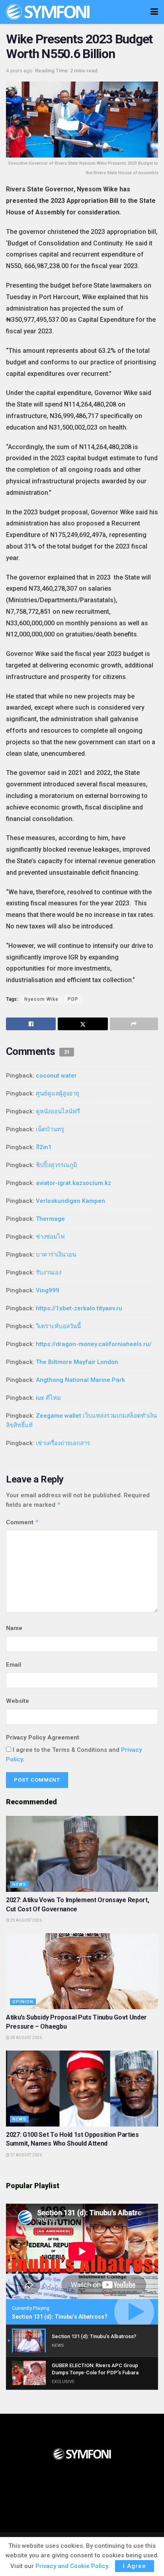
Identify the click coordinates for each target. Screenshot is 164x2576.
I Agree (135, 2566)
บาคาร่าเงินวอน (56, 1255)
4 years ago (19, 71)
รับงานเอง (49, 1272)
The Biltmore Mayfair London (77, 1362)
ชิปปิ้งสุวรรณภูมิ (57, 1165)
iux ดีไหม (48, 1398)
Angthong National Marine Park (80, 1380)
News (19, 1884)
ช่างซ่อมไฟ (50, 1237)
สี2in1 (44, 1147)
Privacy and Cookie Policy (72, 2566)
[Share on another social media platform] (134, 1024)
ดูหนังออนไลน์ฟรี (58, 1111)
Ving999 (48, 1290)
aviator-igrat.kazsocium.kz (73, 1183)
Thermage (50, 1219)
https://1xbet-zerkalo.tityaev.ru (79, 1308)
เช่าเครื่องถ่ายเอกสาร (63, 1443)
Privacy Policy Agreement (43, 1737)
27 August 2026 (26, 2155)
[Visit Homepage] (48, 12)
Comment (22, 1522)
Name (14, 1628)
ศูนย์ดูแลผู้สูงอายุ (58, 1093)
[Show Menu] (154, 12)
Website (18, 1701)
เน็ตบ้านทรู (50, 1129)
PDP (73, 999)
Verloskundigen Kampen (70, 1201)
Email (14, 1665)
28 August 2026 (26, 2038)
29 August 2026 (26, 1920)
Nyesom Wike (41, 999)
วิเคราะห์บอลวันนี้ (58, 1326)
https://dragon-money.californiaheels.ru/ (94, 1344)
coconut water (56, 1076)
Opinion (23, 2002)
